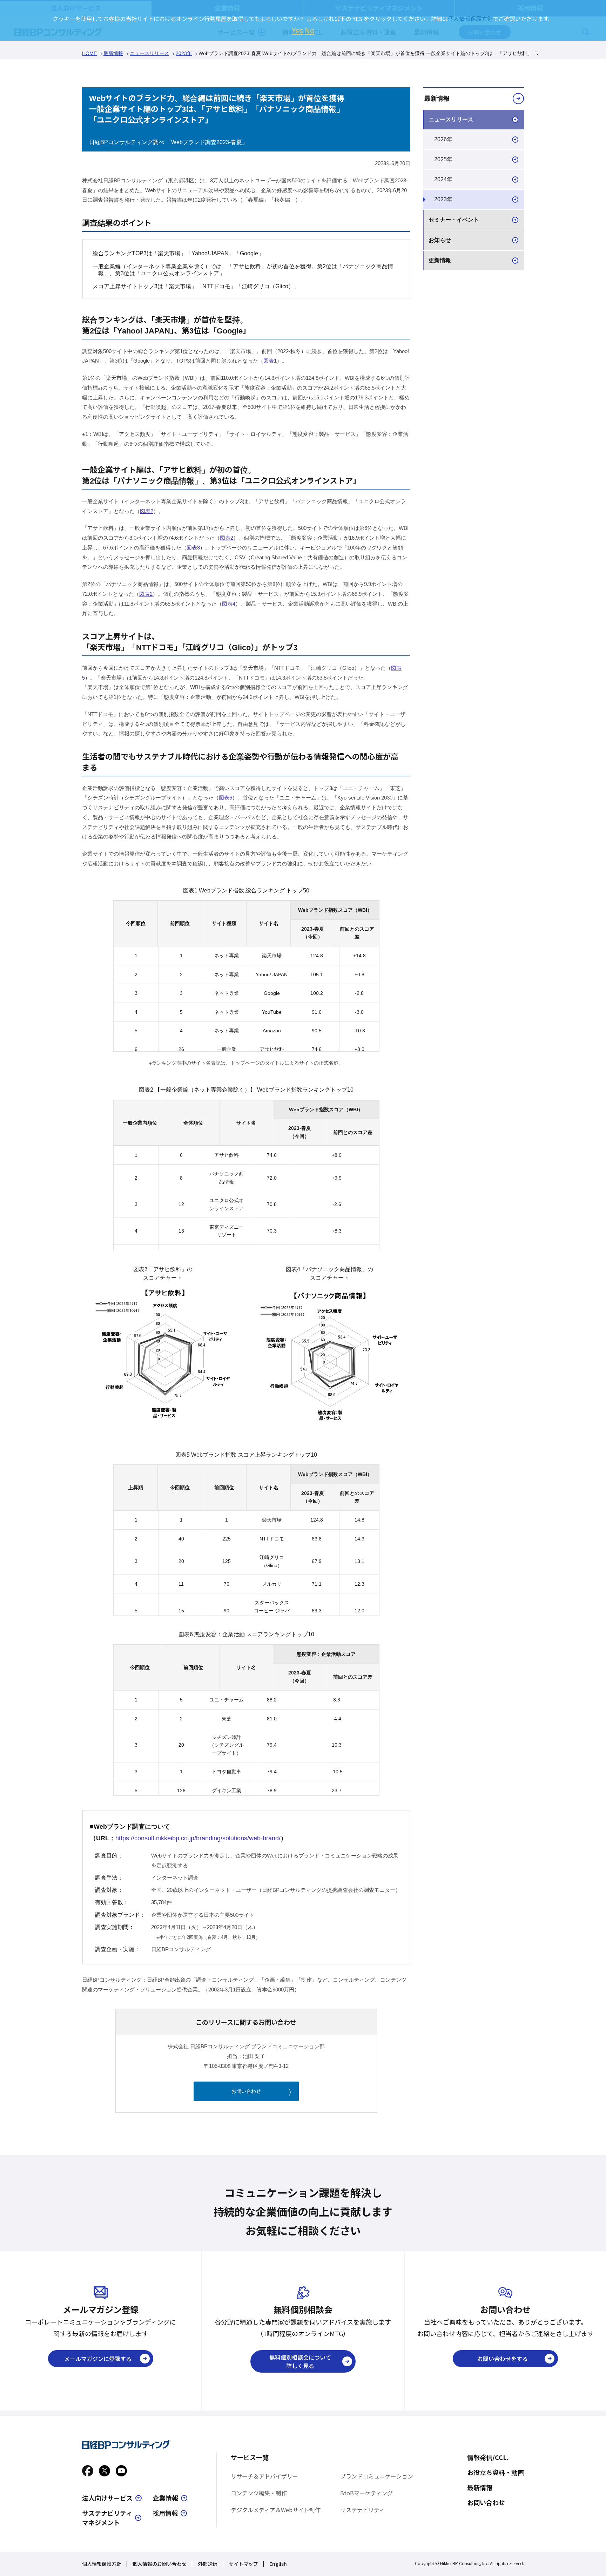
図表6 (225, 798)
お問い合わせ (246, 2091)
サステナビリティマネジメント (107, 2518)
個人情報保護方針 (102, 2564)
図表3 (193, 548)
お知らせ (440, 240)
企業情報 (166, 2498)
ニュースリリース (149, 53)
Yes (298, 30)
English (278, 2564)
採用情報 (165, 2513)
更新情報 (440, 260)
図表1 (270, 361)
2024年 (443, 179)
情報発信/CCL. (488, 2457)
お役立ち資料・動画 (496, 2472)
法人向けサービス (107, 2498)
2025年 (443, 159)
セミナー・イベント (454, 220)
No (310, 30)
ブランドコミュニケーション (377, 2476)
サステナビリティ (362, 2510)
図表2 (147, 511)
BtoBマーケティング (366, 2493)
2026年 (443, 139)
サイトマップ (243, 2564)
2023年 (184, 53)
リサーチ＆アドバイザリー (264, 2476)
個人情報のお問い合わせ (160, 2564)
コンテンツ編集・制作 (259, 2493)
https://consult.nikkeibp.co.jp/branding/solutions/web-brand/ (198, 1838)
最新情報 (113, 53)
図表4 (229, 604)
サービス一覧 (250, 2457)
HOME (89, 53)
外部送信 (208, 2564)
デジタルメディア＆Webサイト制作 (276, 2510)
